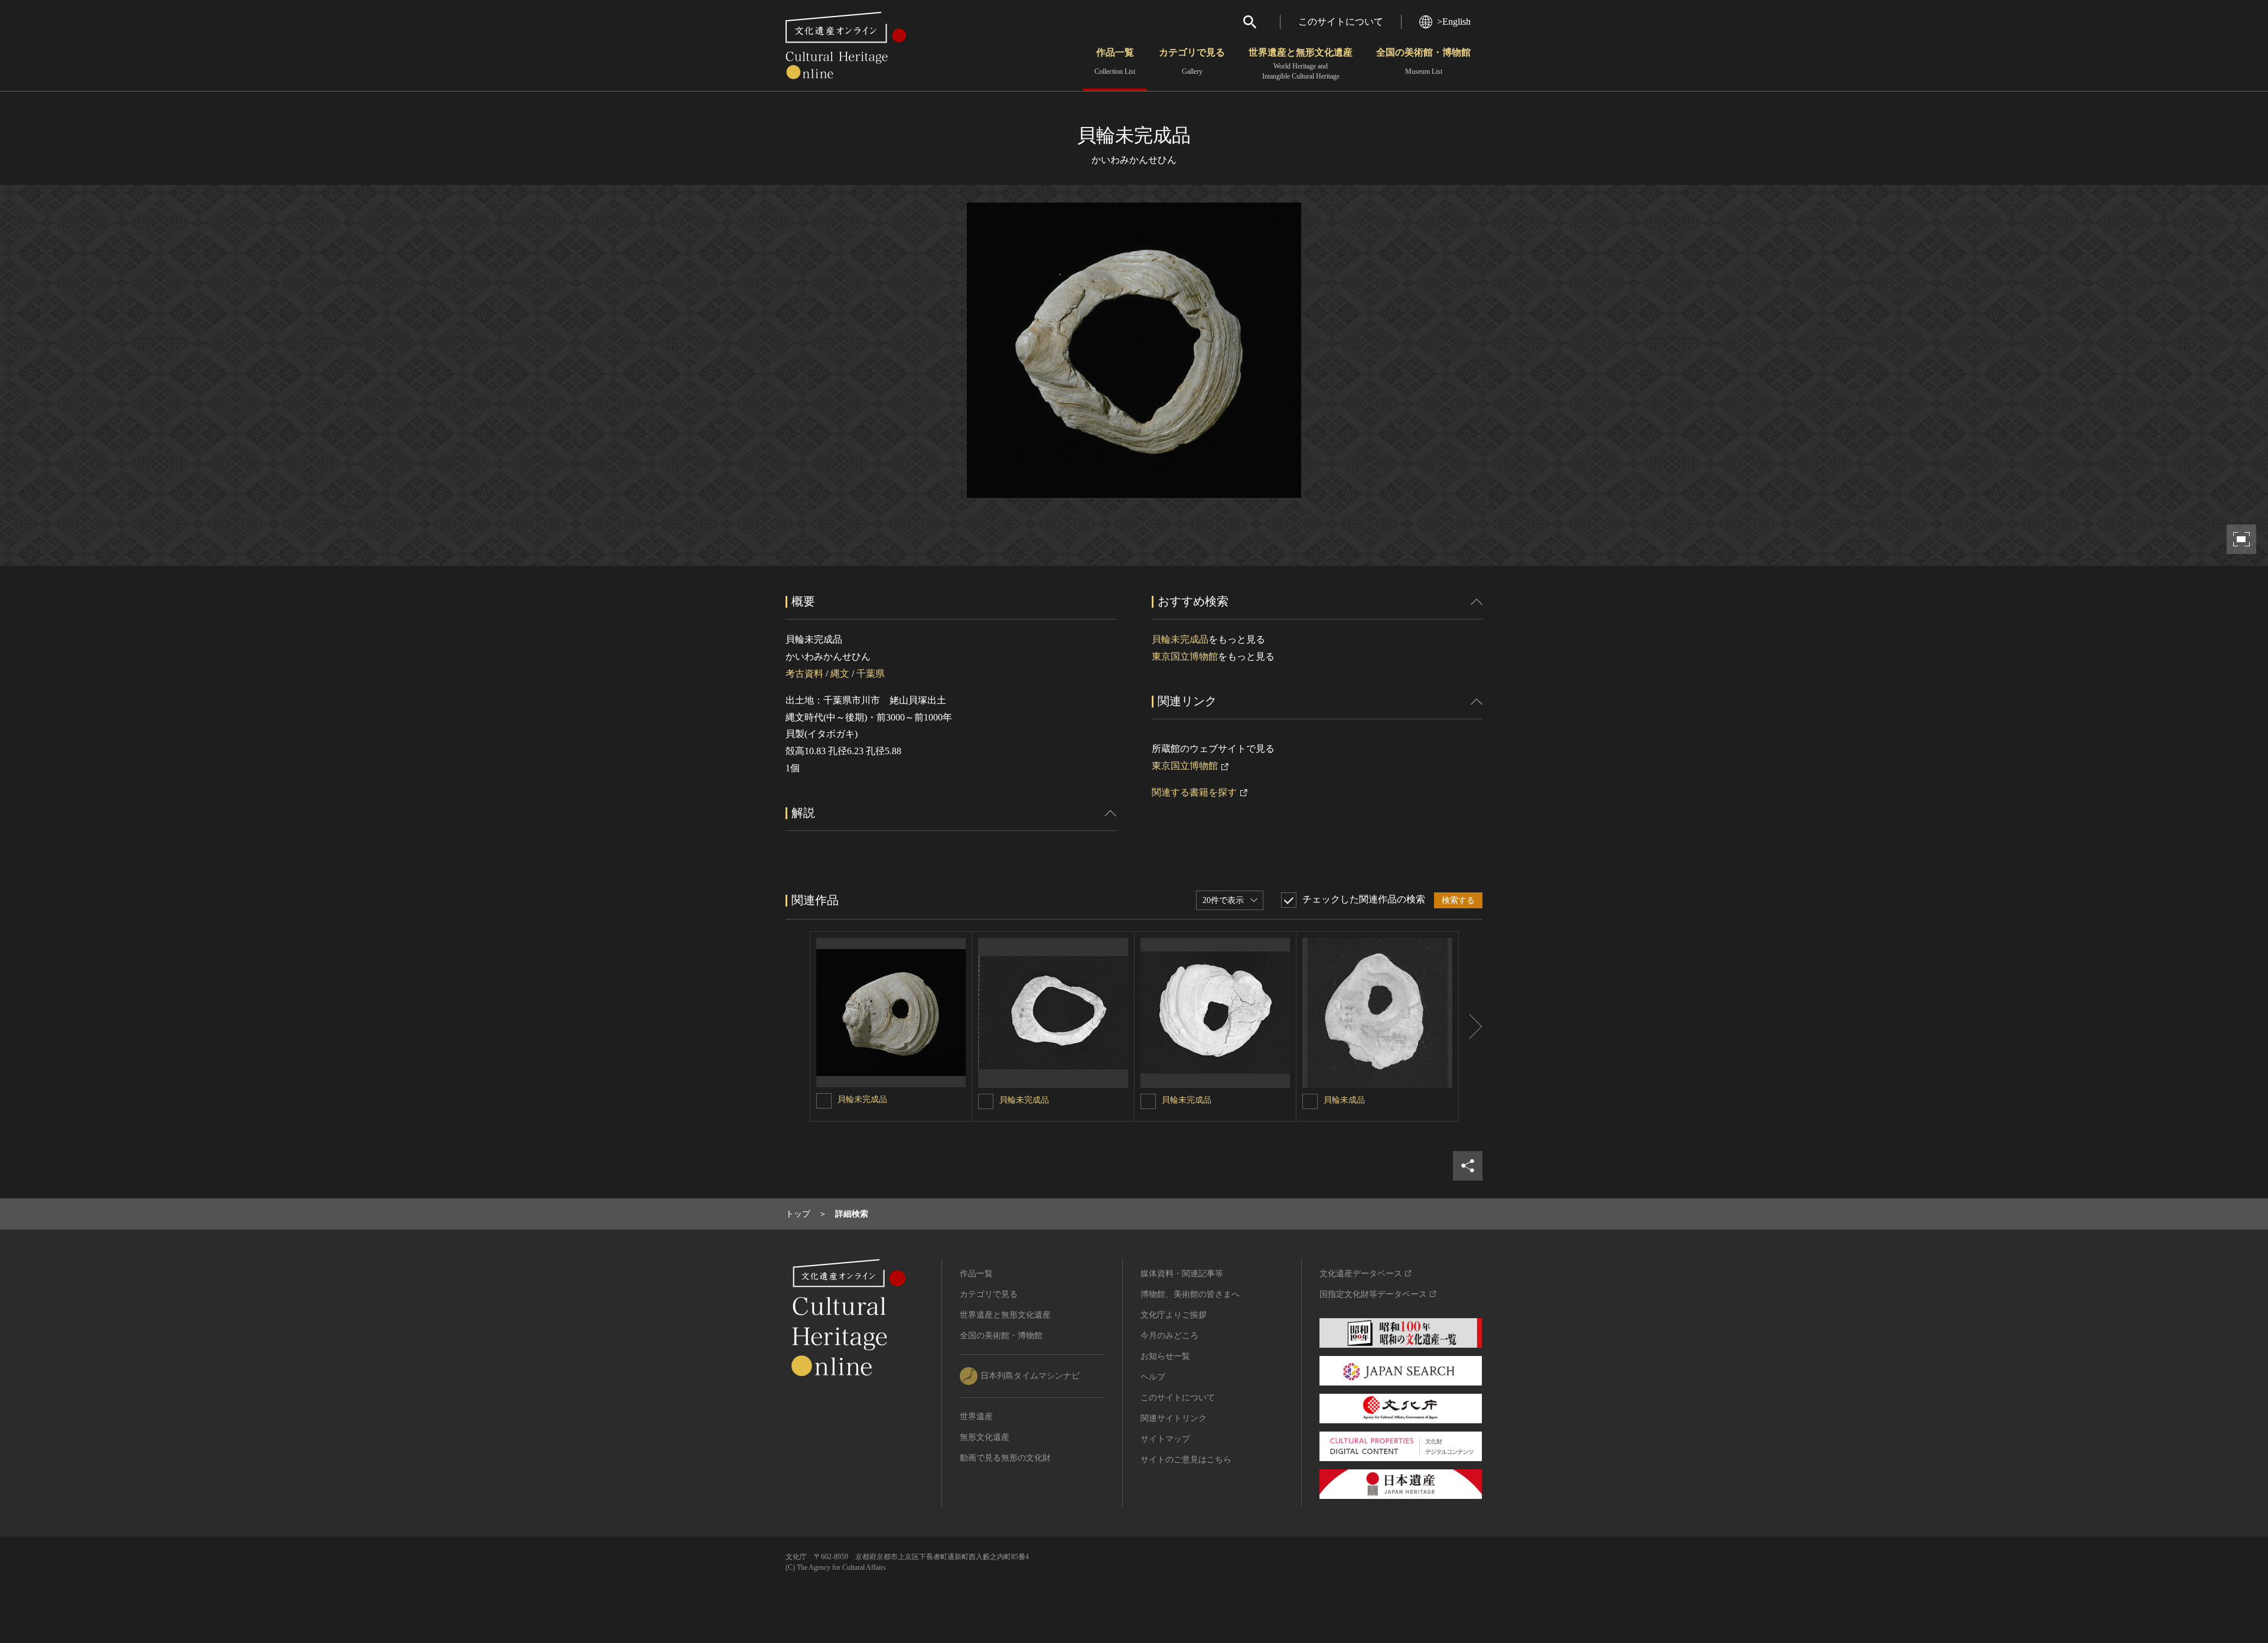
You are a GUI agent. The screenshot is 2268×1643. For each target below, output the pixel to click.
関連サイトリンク (1174, 1418)
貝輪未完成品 (1180, 639)
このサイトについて (1341, 22)
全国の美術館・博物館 (1423, 61)
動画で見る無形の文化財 (1005, 1458)
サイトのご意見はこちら (1186, 1460)
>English (1454, 22)
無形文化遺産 (985, 1437)
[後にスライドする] (1471, 1026)
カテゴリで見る (1192, 61)
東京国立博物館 (1185, 656)
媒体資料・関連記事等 (1182, 1274)
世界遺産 (976, 1417)
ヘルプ (1153, 1377)
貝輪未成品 (1344, 1100)
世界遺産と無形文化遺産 (1301, 64)
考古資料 (804, 674)
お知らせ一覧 (1165, 1356)
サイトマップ (1165, 1439)
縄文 (840, 674)
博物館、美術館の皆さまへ (1190, 1294)
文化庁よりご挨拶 (1174, 1315)
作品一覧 (1115, 61)
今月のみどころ (1169, 1336)
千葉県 (871, 674)
